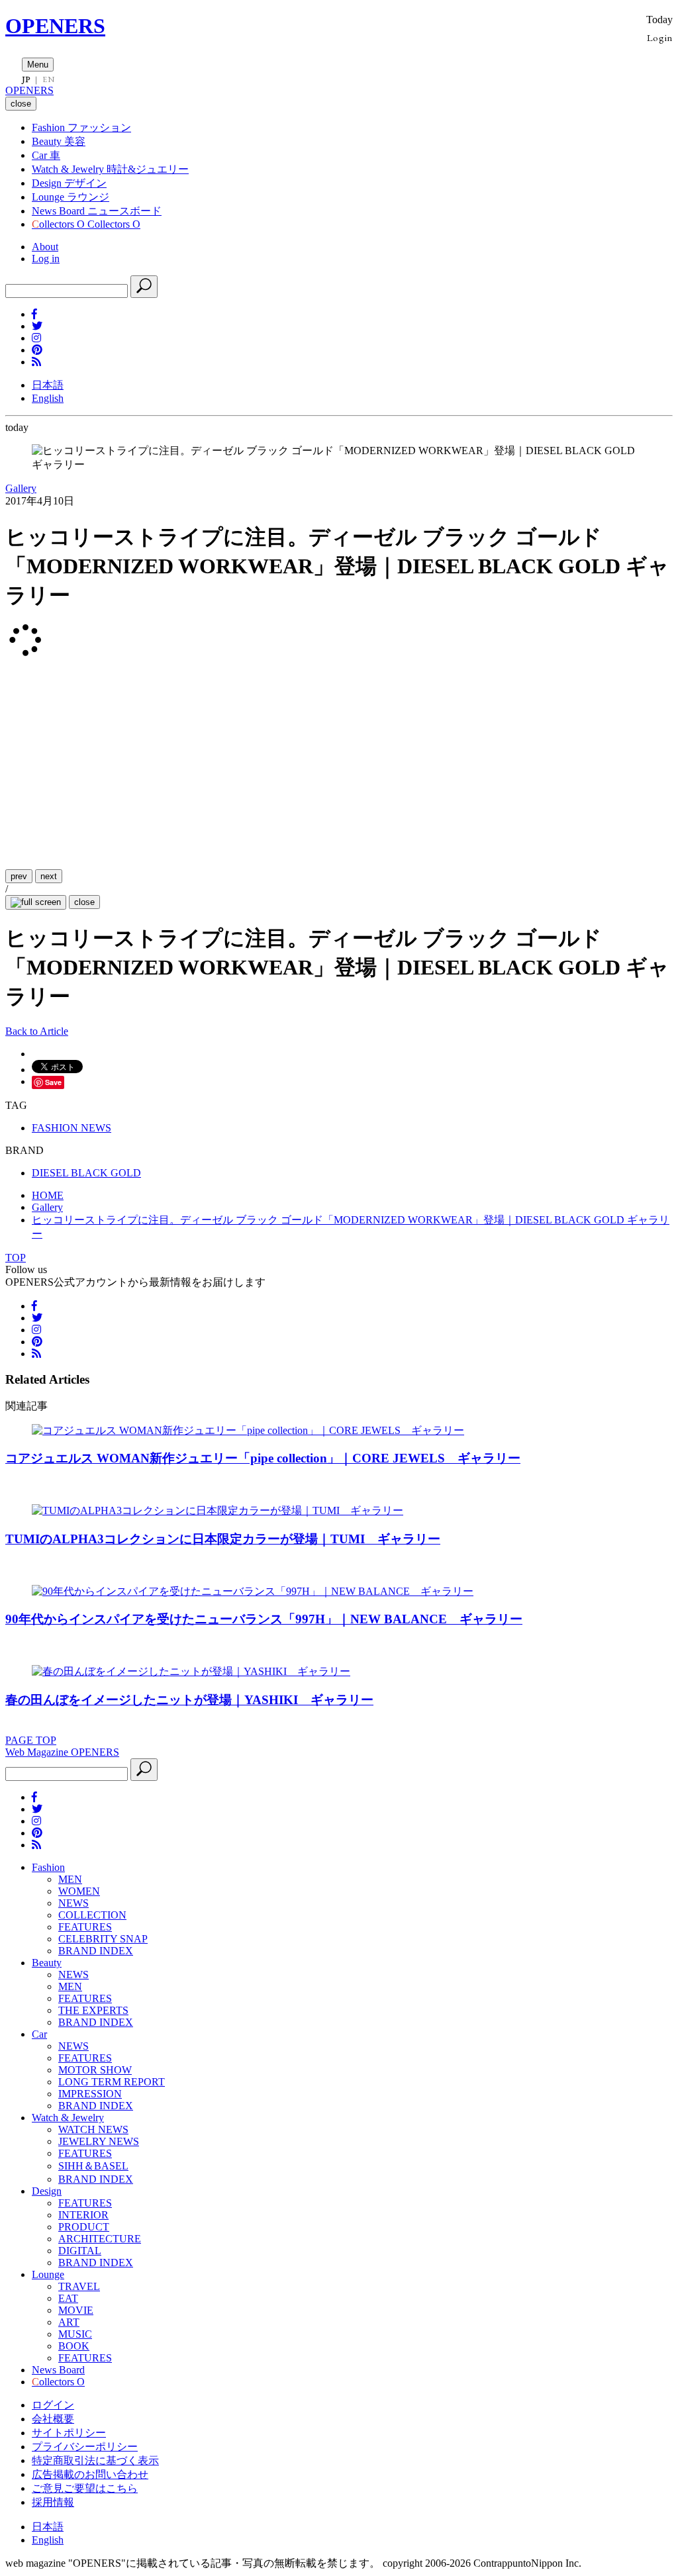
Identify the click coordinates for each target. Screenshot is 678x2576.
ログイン (53, 2405)
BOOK (74, 2346)
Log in (46, 259)
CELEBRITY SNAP (103, 1939)
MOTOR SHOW (95, 2070)
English (48, 398)
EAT (68, 2298)
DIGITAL (80, 2251)
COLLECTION (92, 1915)
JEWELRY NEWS (99, 2141)
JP (26, 79)
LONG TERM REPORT (112, 2082)
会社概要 (53, 2419)
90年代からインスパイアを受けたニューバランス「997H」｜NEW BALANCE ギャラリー (264, 1619)
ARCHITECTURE (100, 2239)
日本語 (48, 385)
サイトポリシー (69, 2433)
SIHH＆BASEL (93, 2166)
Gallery (21, 488)
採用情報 (53, 2502)
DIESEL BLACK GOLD (86, 1173)
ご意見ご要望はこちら (85, 2488)
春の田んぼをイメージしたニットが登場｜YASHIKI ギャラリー (189, 1700)
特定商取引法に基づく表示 (95, 2460)
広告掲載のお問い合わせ (90, 2474)
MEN (70, 1879)
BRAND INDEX (96, 1951)
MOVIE (76, 2310)
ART (69, 2322)
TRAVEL (79, 2286)
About (45, 247)
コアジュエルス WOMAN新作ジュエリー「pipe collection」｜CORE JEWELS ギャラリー (263, 1458)
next (49, 876)
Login (660, 37)
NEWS (73, 1903)
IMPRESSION (90, 2094)
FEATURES (85, 1927)
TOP (16, 1258)
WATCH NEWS (93, 2129)
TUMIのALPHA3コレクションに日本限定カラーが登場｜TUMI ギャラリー (223, 1539)
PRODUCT (84, 2227)
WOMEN (79, 1891)
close (84, 902)
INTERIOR (83, 2215)
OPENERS (55, 26)
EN (48, 79)
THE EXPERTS (93, 2010)
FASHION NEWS (72, 1128)
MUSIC (75, 2334)
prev (19, 876)
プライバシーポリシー (85, 2447)
